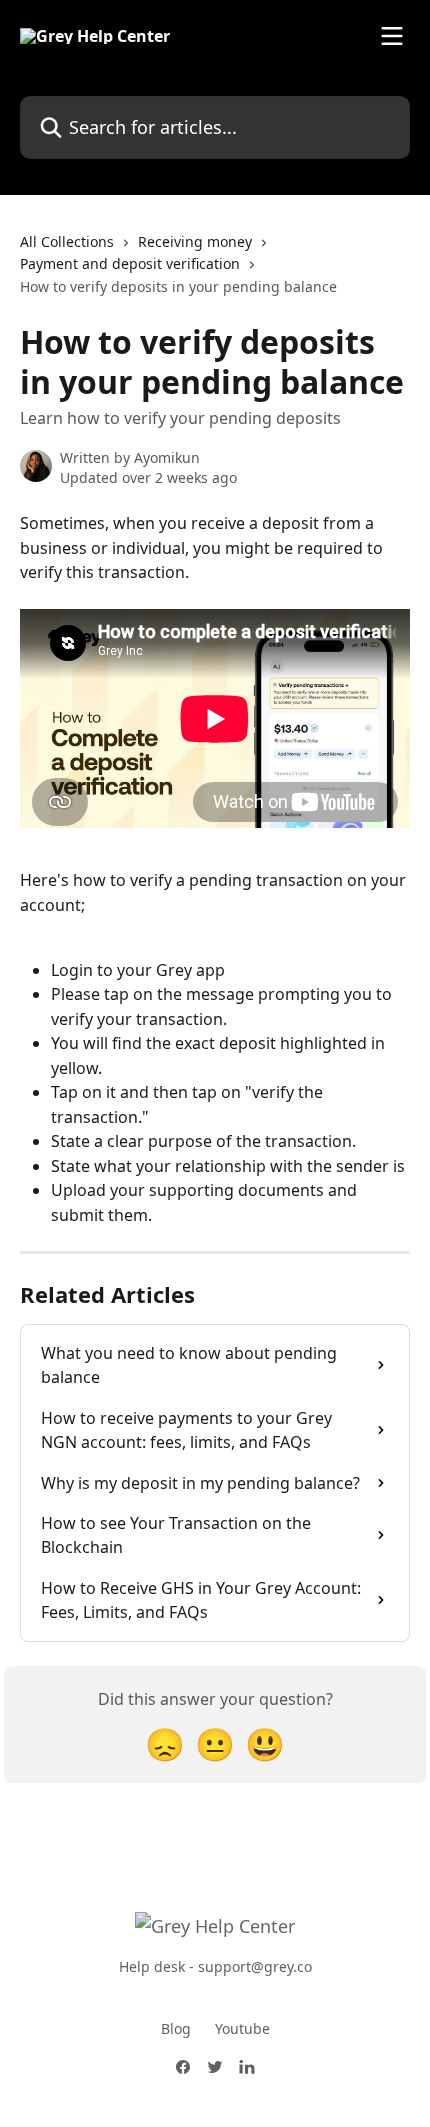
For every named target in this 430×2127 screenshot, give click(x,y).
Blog (176, 2028)
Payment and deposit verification (130, 263)
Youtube (242, 2028)
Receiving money (195, 241)
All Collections (67, 241)
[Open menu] (392, 36)
